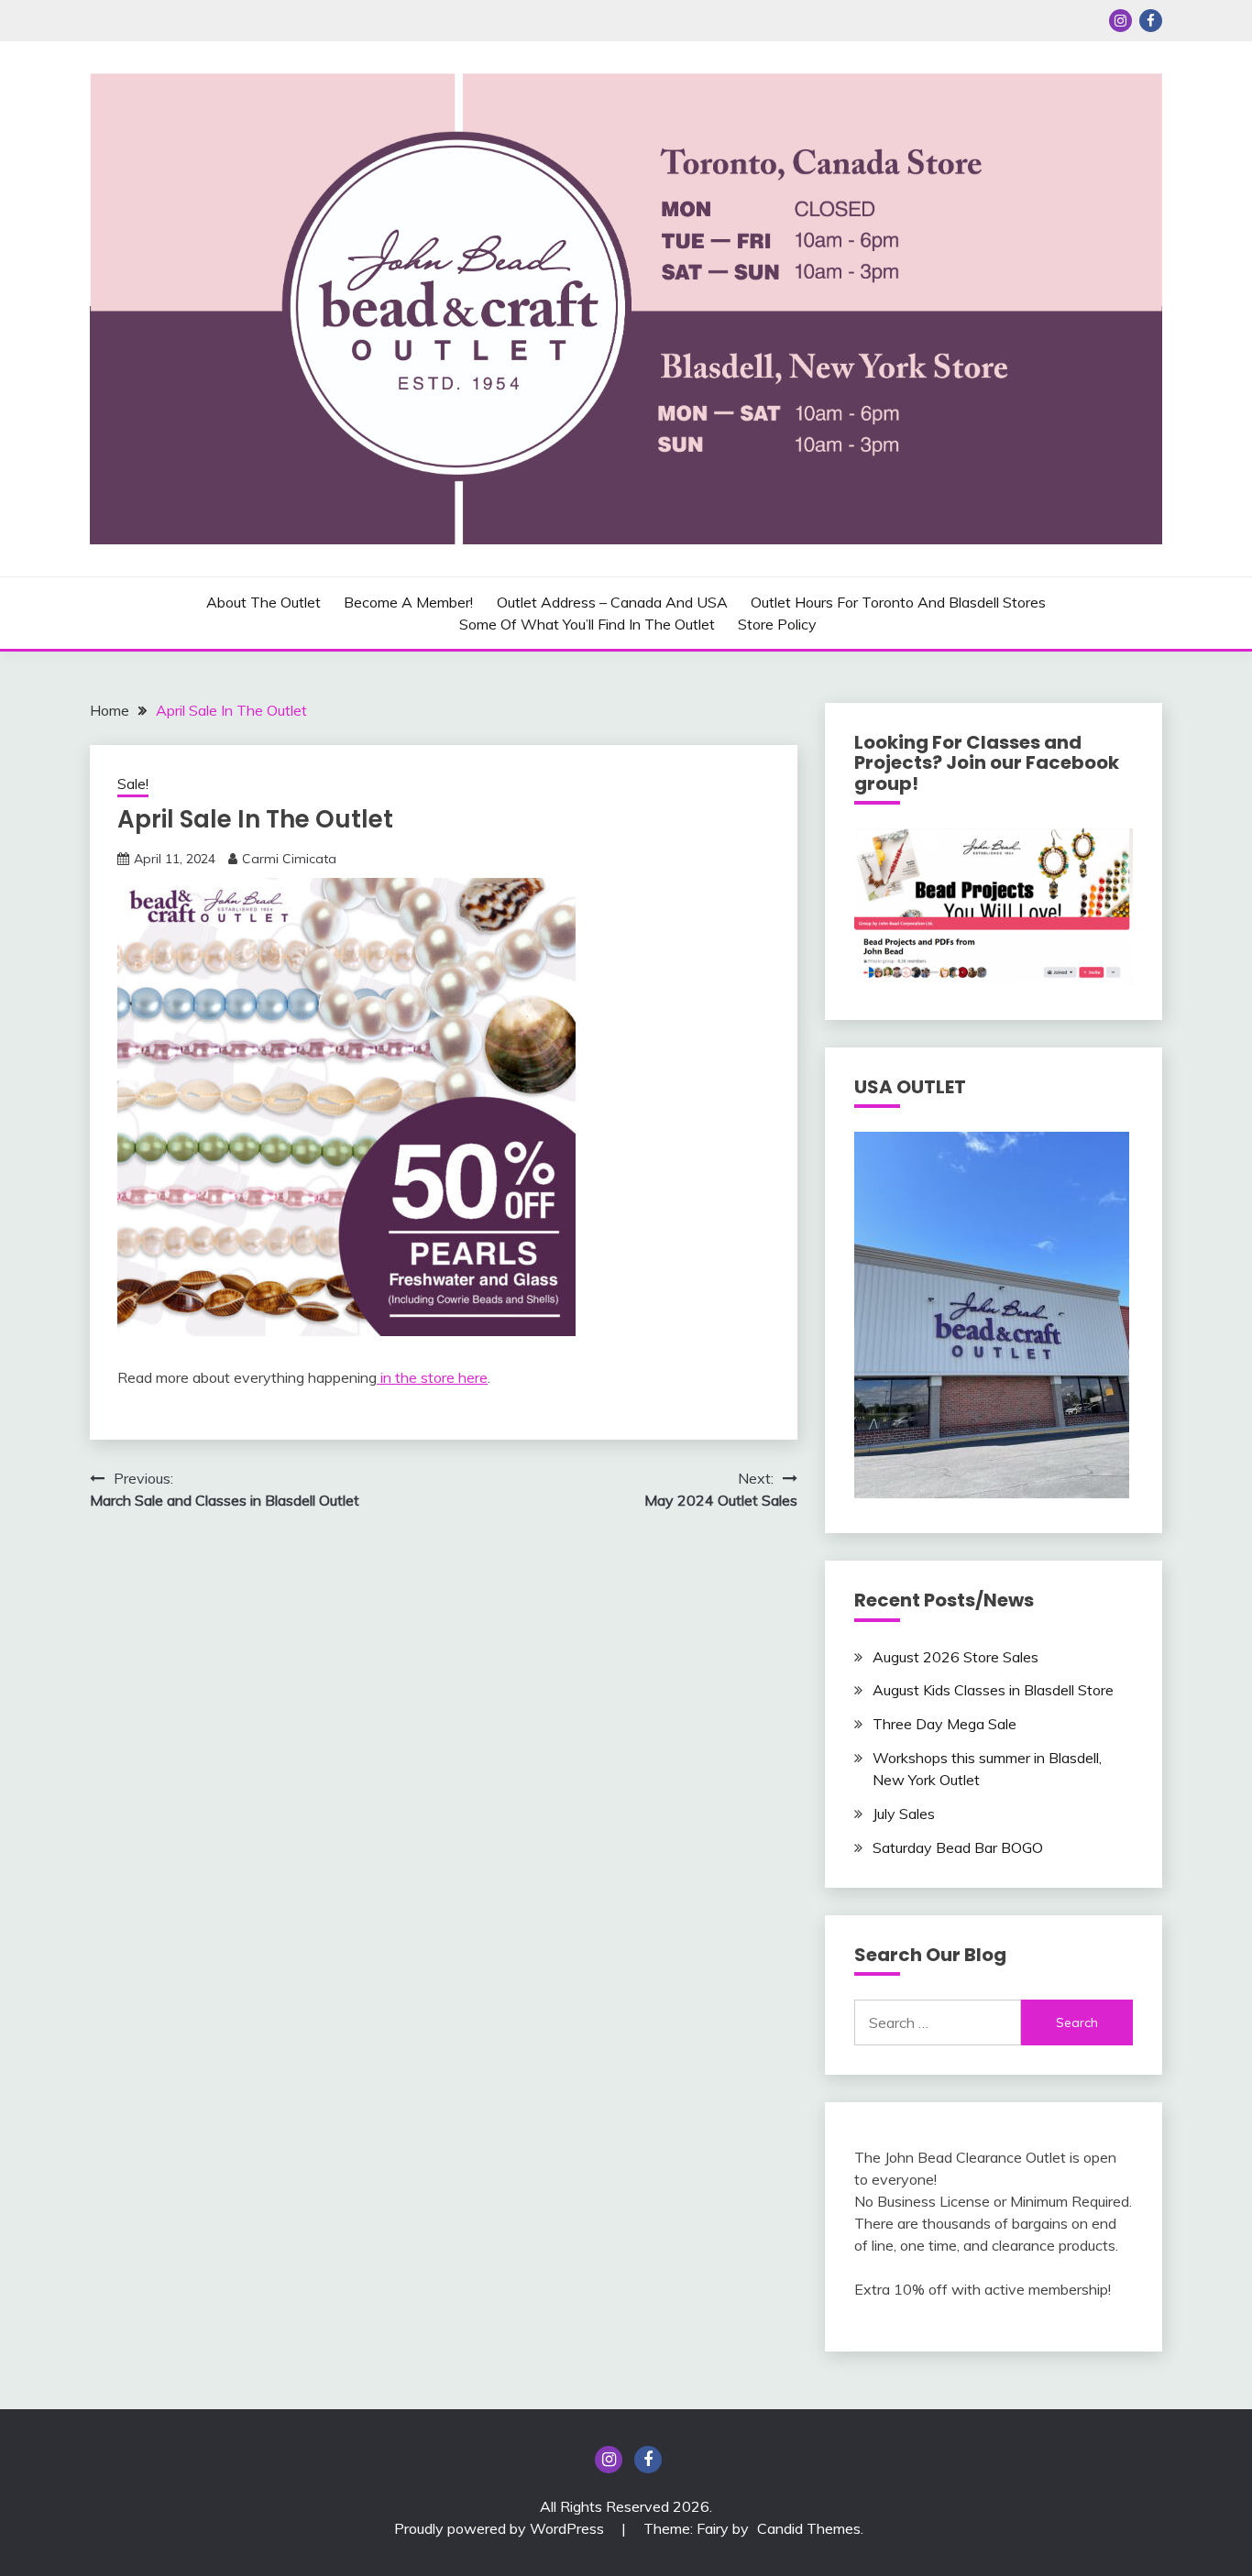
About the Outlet (264, 602)
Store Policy (777, 624)
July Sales (904, 1814)
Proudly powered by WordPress (501, 2528)
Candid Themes (809, 2528)
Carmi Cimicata (289, 859)
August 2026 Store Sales (955, 1657)
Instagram (1120, 21)
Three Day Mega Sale (944, 1724)
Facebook (1151, 21)
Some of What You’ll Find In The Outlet (587, 624)
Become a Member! (408, 602)
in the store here (432, 1377)
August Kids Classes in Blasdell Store (993, 1690)
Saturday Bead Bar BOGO (958, 1847)
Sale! (133, 784)
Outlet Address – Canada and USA (612, 602)
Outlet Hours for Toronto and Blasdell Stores (898, 602)
